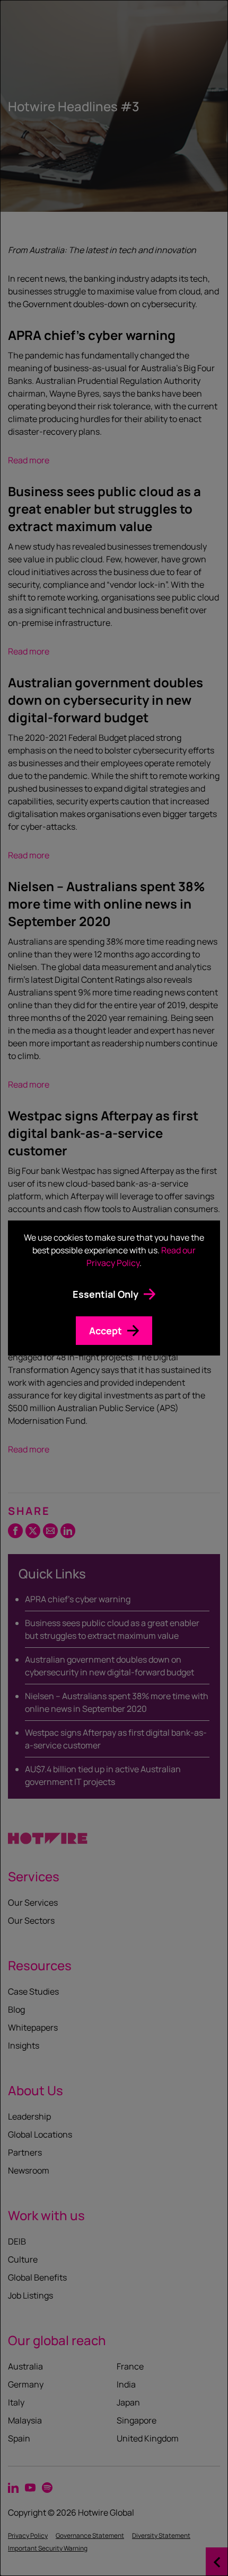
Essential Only (106, 1294)
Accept (106, 1331)
